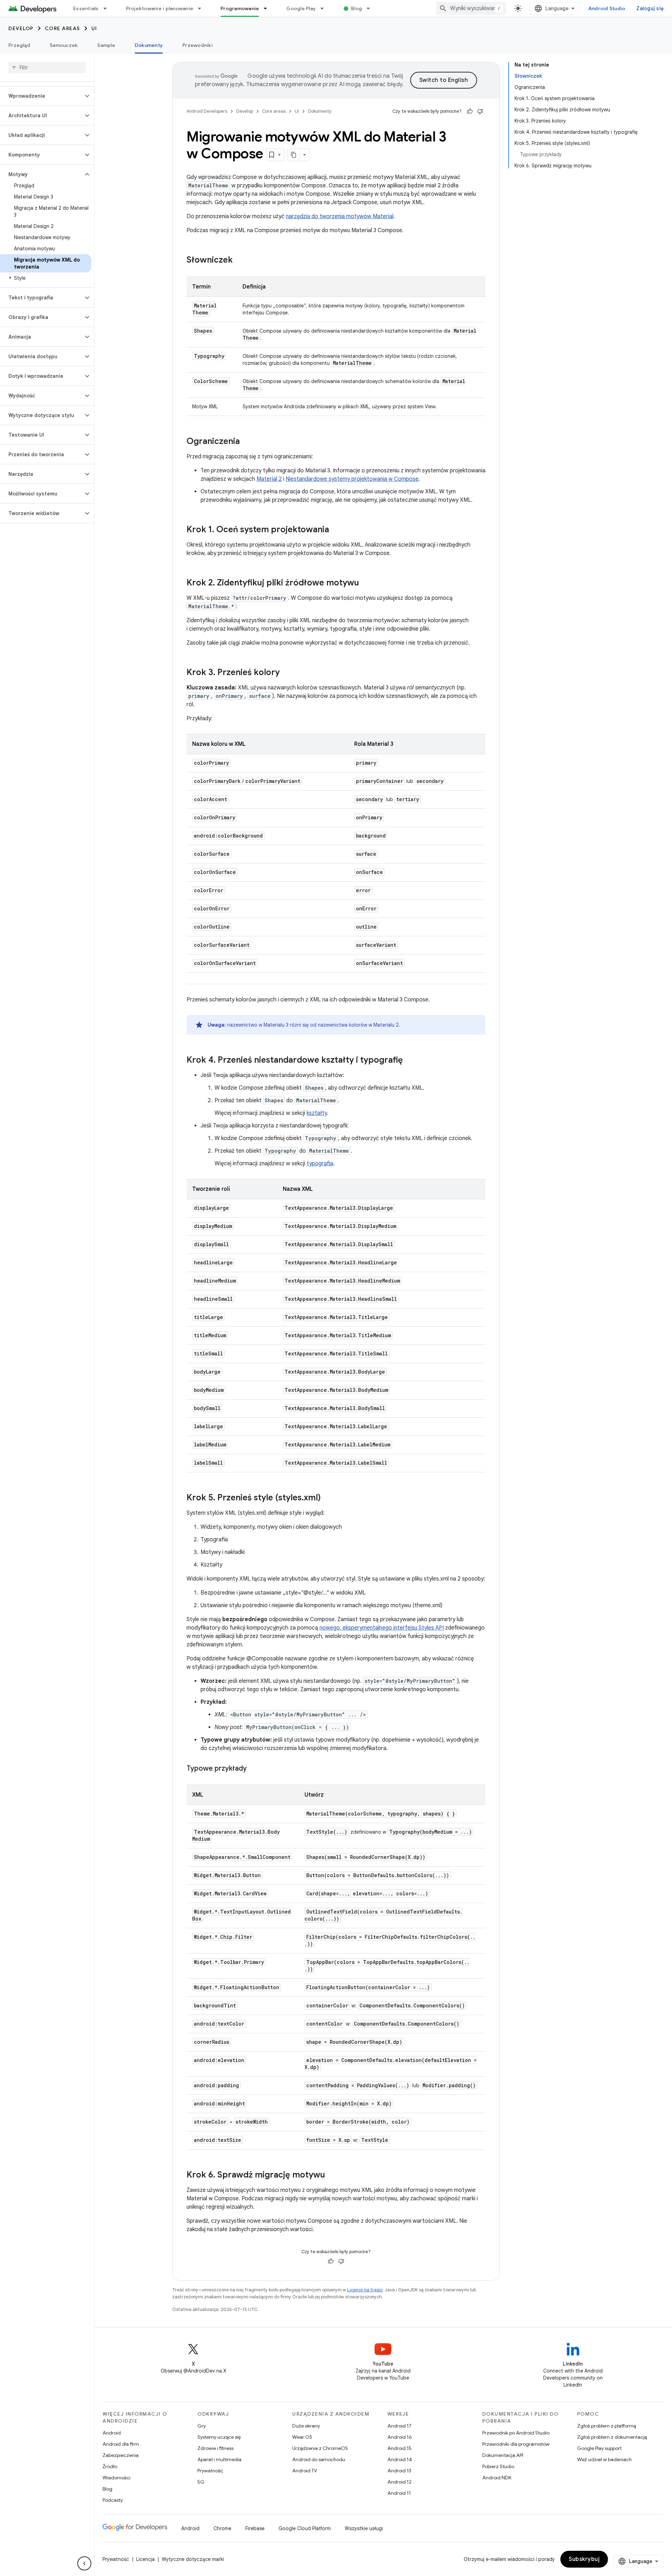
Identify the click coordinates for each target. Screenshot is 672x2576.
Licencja (145, 2559)
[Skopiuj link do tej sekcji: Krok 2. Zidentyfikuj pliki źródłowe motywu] (366, 583)
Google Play (301, 8)
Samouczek (64, 45)
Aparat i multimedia (219, 2459)
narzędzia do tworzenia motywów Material (340, 216)
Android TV (305, 2471)
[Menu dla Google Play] (325, 8)
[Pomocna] (470, 111)
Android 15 (400, 2448)
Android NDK (497, 2478)
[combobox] (471, 8)
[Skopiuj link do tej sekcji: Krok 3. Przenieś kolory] (287, 673)
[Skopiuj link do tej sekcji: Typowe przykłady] (254, 1769)
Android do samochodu (319, 2459)
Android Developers (207, 111)
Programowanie (240, 8)
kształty (317, 1113)
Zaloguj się (650, 8)
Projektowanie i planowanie (160, 8)
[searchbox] (47, 68)
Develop (21, 28)
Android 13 (399, 2471)
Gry (202, 2426)
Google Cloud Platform (305, 2528)
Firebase (255, 2528)
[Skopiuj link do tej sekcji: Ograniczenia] (247, 442)
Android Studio (607, 8)
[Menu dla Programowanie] (268, 8)
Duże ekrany (306, 2426)
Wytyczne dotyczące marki (193, 2559)
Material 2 (269, 479)
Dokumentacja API (503, 2455)
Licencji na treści (365, 2290)
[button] (41, 96)
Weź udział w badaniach (604, 2459)
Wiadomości (117, 2478)
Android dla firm (121, 2444)
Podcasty (113, 2500)
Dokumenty (149, 45)
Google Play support (599, 2448)
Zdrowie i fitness (215, 2448)
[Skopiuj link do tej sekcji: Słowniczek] (240, 261)
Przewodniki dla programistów (516, 2444)
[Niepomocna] (480, 111)
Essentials (86, 8)
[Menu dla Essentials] (108, 8)
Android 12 (400, 2482)
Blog (356, 8)
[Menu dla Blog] (371, 8)
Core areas (62, 28)
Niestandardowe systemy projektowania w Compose (352, 479)
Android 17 (400, 2426)
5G (201, 2482)
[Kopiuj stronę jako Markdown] (294, 155)
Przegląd (19, 45)
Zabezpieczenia (121, 2455)
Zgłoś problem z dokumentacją (612, 2437)
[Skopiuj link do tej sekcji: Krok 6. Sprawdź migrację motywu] (332, 2175)
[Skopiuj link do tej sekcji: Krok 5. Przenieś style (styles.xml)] (328, 1498)
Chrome (222, 2528)
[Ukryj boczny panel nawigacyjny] (84, 2563)
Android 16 (400, 2437)
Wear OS (302, 2437)
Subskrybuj (584, 2559)
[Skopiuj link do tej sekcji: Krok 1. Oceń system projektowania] (336, 530)
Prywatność (210, 2471)
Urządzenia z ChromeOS (320, 2448)
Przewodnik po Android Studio (516, 2433)
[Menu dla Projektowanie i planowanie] (203, 8)
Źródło (110, 2466)
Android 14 (400, 2459)
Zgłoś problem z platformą (607, 2426)
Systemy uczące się (219, 2437)
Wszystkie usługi (364, 2528)
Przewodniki (198, 45)
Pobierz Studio (498, 2466)
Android (112, 2433)
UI (94, 28)
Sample (106, 45)
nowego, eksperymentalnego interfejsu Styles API (382, 1628)
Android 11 (399, 2493)
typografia (320, 1164)
